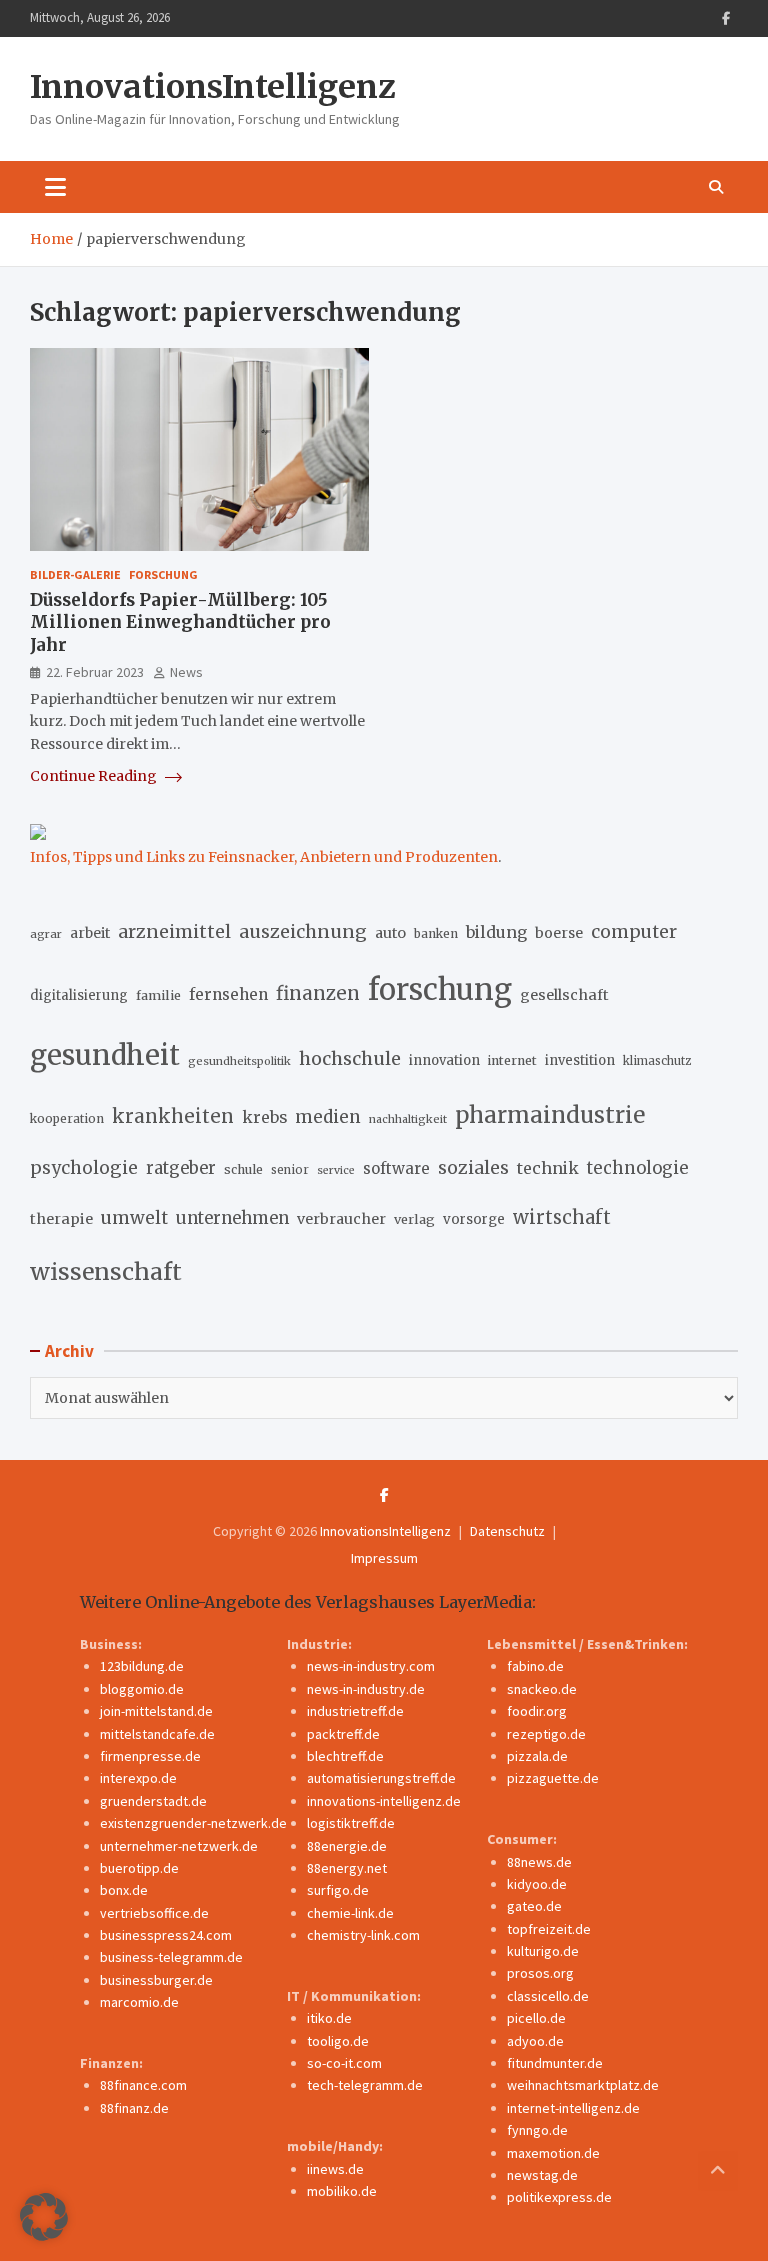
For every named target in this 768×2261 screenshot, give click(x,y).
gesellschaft (564, 995)
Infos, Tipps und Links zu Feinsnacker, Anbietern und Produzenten (264, 857)
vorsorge (474, 1219)
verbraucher (341, 1219)
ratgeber (181, 1168)
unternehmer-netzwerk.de (179, 1846)
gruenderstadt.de (153, 1801)
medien (328, 1117)
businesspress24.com (166, 1935)
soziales (473, 1167)
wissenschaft (106, 1271)
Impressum (384, 1558)
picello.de (536, 2018)
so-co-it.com (344, 2063)
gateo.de (534, 1906)
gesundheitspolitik (239, 1061)
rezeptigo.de (546, 1734)
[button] (44, 2217)
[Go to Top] (718, 2171)
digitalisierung (79, 995)
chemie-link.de (350, 1913)
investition (580, 1060)
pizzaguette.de (553, 1778)
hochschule (350, 1058)
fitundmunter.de (555, 2063)
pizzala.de (537, 1756)
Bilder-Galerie (75, 574)
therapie (61, 1219)
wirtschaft (562, 1217)
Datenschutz (507, 1531)
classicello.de (548, 1996)
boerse (559, 933)
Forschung (163, 574)
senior (290, 1170)
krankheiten (173, 1116)
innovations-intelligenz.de (384, 1801)
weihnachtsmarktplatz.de (583, 2085)
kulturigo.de (543, 1951)
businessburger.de (156, 1980)
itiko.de (329, 2018)
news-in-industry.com (371, 1666)
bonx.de (124, 1890)
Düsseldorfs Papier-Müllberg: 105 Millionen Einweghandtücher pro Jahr (180, 622)
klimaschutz (657, 1061)
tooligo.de (338, 2041)
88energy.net (347, 1868)
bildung (496, 932)
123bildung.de (142, 1666)
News (186, 672)
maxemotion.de (553, 2153)
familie (158, 995)
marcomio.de (139, 2002)
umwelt (134, 1218)
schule (243, 1169)
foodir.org (537, 1711)
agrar (46, 934)
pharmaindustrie (550, 1115)
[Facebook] (726, 18)
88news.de (539, 1862)
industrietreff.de (355, 1711)
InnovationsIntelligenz (213, 87)
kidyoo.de (537, 1884)
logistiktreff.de (351, 1823)
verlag (414, 1219)
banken (436, 933)
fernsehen (228, 994)
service (336, 1170)
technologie (638, 1168)
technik (548, 1168)
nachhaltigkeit (408, 1119)
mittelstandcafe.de (157, 1734)
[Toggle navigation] (55, 187)
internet (512, 1060)
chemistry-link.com (363, 1935)
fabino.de (535, 1666)
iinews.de (335, 2169)
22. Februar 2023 (95, 672)
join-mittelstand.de (156, 1711)
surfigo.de (338, 1890)
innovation (444, 1060)
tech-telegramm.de (365, 2085)
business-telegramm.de (171, 1957)
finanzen (318, 993)
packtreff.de (343, 1734)
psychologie (84, 1168)
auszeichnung (303, 931)
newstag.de (542, 2175)
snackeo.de (542, 1689)
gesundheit (105, 1055)
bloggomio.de (142, 1689)
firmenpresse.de (150, 1756)
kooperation (67, 1118)
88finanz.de (134, 2108)
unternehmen (232, 1218)
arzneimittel (174, 931)
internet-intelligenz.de (573, 2108)
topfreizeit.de (549, 1929)
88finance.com (143, 2085)
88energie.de (347, 1846)
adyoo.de (535, 2041)
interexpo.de (138, 1778)
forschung (440, 989)
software (396, 1168)
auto (390, 933)
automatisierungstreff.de (381, 1778)
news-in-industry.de (366, 1689)
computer (634, 932)
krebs (264, 1117)
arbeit (90, 933)
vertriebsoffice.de (154, 1913)
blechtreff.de (345, 1756)
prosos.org (540, 1973)
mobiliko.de (342, 2191)
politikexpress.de (559, 2197)
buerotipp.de (139, 1868)
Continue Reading (95, 776)
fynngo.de (537, 2130)
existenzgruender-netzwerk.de (193, 1823)
